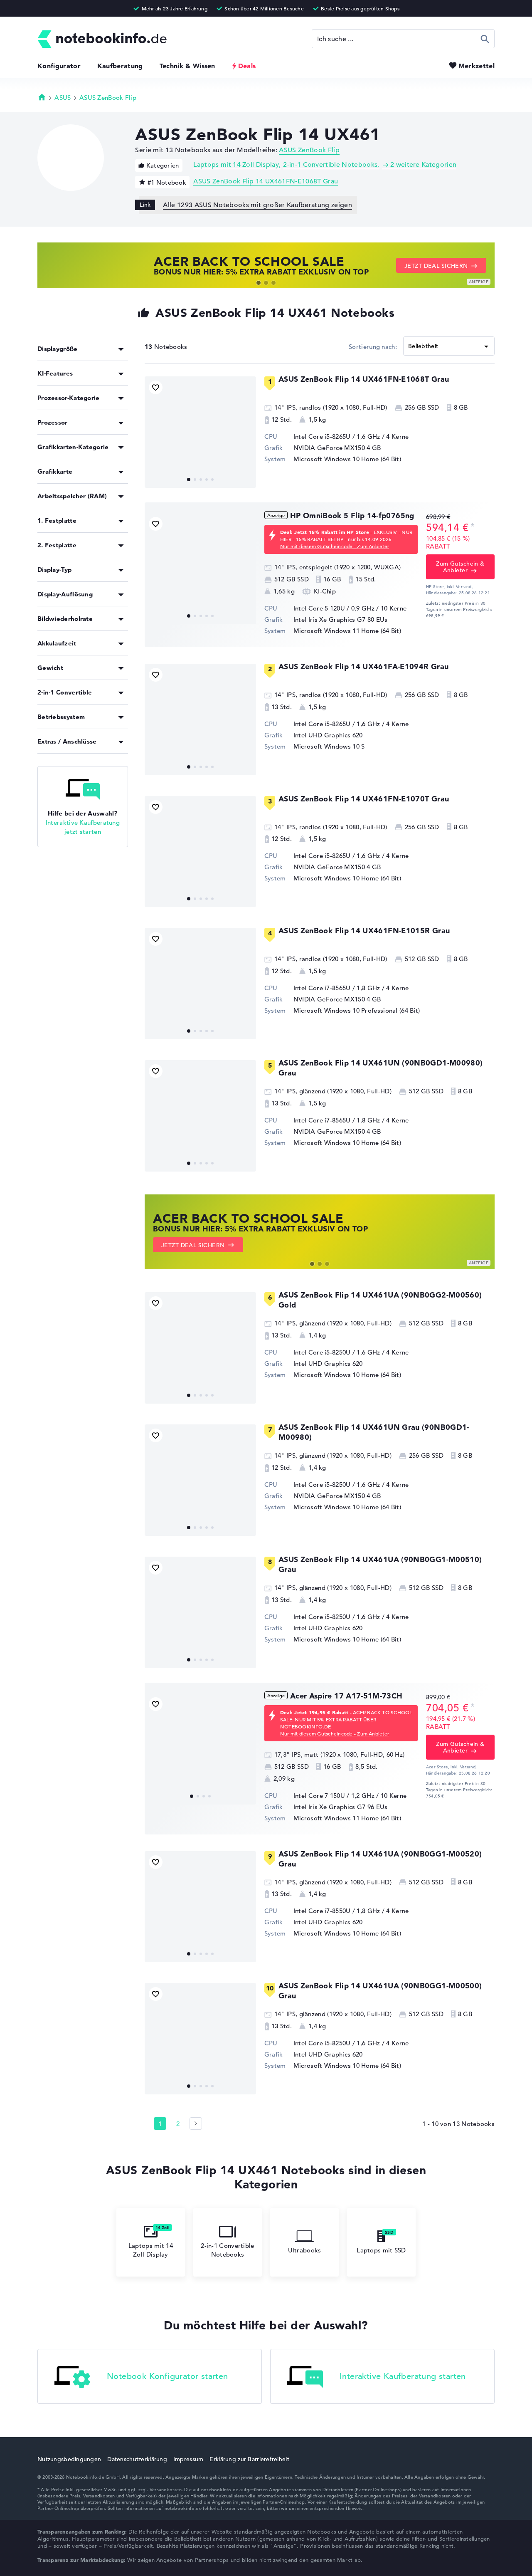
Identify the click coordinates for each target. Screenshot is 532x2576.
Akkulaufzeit (57, 643)
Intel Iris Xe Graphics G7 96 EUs (341, 1807)
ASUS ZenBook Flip (108, 98)
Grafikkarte (55, 471)
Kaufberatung (120, 66)
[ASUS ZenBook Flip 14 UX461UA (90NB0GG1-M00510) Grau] (200, 1612)
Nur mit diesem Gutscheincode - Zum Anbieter (335, 546)
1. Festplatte (57, 520)
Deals (247, 66)
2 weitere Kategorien (423, 165)
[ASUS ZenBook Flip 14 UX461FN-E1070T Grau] (200, 852)
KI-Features (55, 373)
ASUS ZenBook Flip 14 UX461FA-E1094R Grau (363, 666)
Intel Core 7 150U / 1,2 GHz (334, 1796)
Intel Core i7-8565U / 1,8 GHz (337, 988)
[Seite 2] (196, 2124)
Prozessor (53, 422)
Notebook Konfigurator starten (167, 2376)
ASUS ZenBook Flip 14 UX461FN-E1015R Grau (364, 931)
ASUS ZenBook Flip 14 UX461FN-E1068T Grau (266, 181)
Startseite (42, 97)
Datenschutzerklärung (137, 2459)
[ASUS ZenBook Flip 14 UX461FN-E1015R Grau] (200, 984)
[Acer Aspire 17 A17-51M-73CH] (200, 1749)
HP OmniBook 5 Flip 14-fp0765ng (352, 515)
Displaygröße (58, 349)
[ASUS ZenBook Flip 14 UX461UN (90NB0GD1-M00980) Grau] (200, 1116)
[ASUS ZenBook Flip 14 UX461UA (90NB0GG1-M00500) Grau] (200, 2039)
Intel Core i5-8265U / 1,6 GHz (337, 436)
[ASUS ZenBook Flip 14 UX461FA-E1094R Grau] (200, 719)
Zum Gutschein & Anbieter (460, 567)
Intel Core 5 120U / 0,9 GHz (334, 608)
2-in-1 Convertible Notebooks (330, 165)
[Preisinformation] (473, 527)
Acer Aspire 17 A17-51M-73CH (346, 1696)
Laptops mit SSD (381, 2250)
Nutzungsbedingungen (69, 2459)
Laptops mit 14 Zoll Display (236, 165)
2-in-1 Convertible (65, 692)
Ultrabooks (305, 2250)
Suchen (485, 39)
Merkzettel (477, 66)
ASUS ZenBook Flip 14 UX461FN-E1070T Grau (364, 799)
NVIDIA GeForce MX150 (329, 448)
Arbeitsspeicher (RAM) (72, 496)
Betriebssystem (61, 717)
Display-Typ (54, 570)
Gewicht (50, 668)
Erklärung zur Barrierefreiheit (249, 2459)
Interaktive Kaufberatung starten (403, 2376)
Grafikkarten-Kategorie (73, 447)
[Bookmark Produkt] (156, 387)
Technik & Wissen (187, 66)
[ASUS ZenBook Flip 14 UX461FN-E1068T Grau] (200, 432)
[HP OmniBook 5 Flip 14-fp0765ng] (200, 569)
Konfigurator (59, 66)
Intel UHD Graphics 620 (328, 735)
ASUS (63, 98)
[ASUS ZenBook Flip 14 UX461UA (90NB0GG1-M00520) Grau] (200, 1907)
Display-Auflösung (65, 594)
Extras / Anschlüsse (67, 741)
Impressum (188, 2459)
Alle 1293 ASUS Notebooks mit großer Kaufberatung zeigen (257, 205)
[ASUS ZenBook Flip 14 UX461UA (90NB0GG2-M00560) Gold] (200, 1348)
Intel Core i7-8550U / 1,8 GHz (337, 1911)
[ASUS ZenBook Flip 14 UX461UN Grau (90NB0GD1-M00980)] (200, 1480)
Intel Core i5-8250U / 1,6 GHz (337, 1352)
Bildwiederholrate (65, 619)
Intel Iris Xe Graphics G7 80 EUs (341, 619)
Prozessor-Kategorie (69, 398)
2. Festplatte (57, 545)
